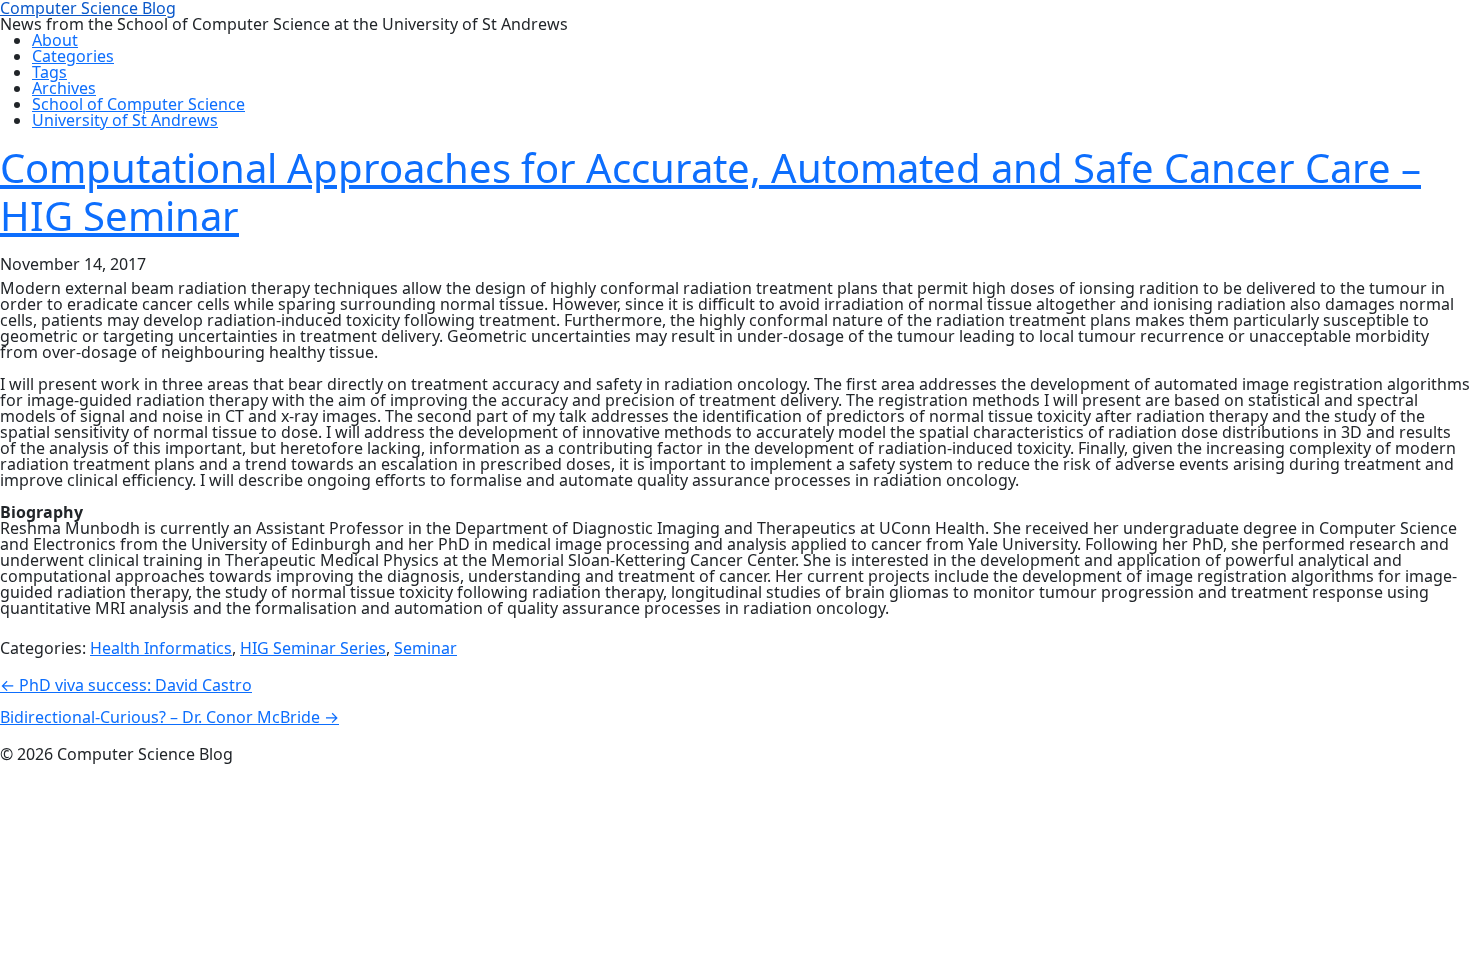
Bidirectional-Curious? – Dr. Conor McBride (169, 717)
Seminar (425, 648)
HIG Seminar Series (313, 648)
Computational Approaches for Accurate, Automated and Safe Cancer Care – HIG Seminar (710, 191)
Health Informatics (161, 648)
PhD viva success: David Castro (126, 685)
